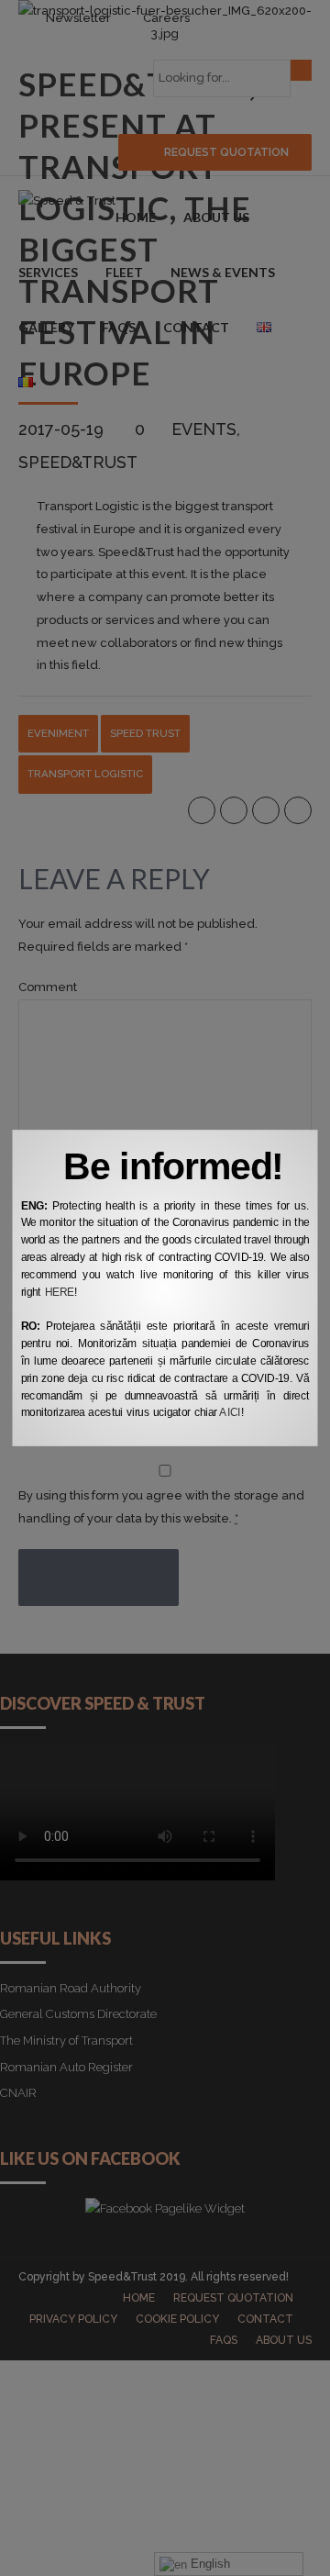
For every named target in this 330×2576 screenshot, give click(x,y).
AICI (230, 1413)
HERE (60, 1292)
